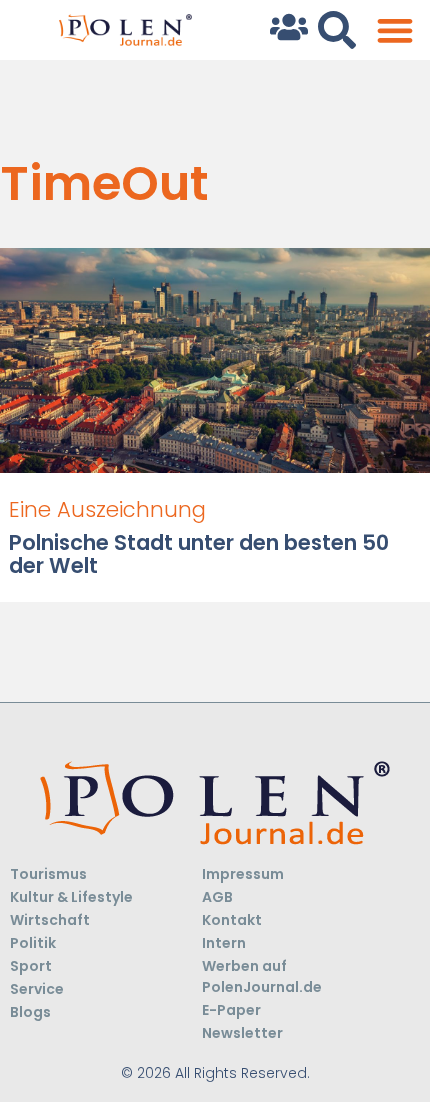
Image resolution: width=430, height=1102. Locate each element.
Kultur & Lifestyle (71, 897)
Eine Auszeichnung (107, 509)
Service (37, 989)
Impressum (243, 874)
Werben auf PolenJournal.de (262, 976)
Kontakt (232, 920)
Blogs (30, 1012)
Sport (31, 966)
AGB (217, 897)
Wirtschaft (50, 920)
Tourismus (48, 874)
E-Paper (231, 1010)
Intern (224, 943)
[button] (394, 30)
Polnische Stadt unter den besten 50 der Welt (199, 554)
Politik (33, 943)
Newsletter (242, 1033)
